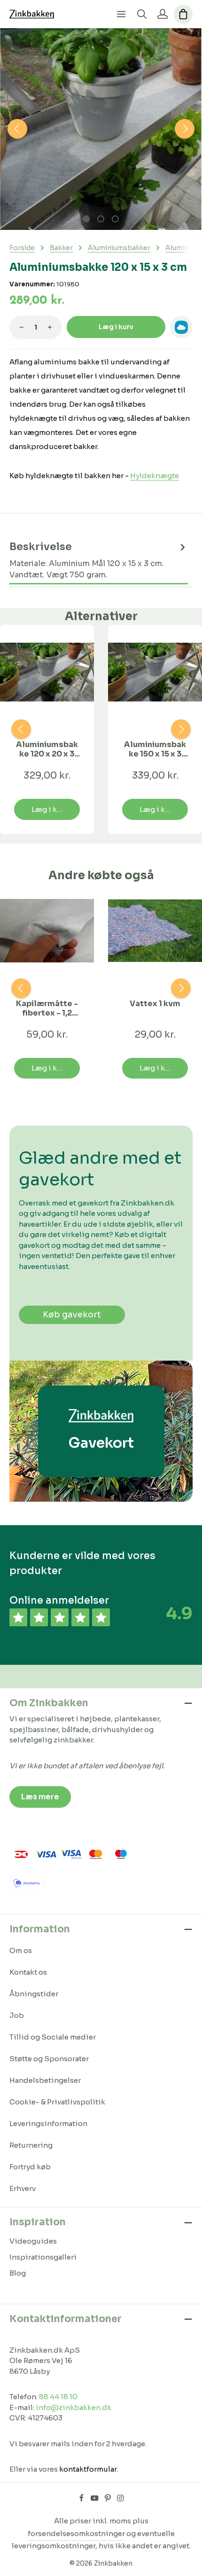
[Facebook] (82, 2499)
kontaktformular (88, 2469)
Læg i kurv (116, 327)
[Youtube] (95, 2499)
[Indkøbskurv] (183, 14)
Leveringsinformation (48, 2123)
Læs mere (40, 1797)
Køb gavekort (72, 1315)
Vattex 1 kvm (155, 1004)
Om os (21, 1950)
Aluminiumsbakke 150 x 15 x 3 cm (155, 749)
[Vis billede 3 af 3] (115, 219)
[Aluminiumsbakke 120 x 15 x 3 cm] (101, 129)
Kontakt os (28, 1972)
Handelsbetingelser (45, 2080)
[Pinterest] (109, 2499)
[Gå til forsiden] (32, 14)
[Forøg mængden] (50, 327)
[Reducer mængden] (22, 327)
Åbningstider (34, 1994)
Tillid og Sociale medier (53, 2037)
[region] (101, 129)
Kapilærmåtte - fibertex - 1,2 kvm (47, 1008)
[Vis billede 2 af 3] (101, 219)
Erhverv (23, 2188)
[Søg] (142, 14)
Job (17, 2015)
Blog (18, 2273)
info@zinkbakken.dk (74, 2407)
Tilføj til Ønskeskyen (181, 327)
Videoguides (33, 2241)
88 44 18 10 (58, 2397)
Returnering (31, 2145)
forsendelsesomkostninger (76, 2533)
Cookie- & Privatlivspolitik (57, 2102)
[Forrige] (17, 129)
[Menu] (121, 14)
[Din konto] (163, 14)
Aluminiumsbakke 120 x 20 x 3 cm (47, 749)
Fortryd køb (30, 2167)
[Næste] (185, 129)
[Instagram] (120, 2499)
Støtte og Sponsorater (49, 2059)
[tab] (99, 561)
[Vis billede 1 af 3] (86, 219)
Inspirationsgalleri (43, 2257)
